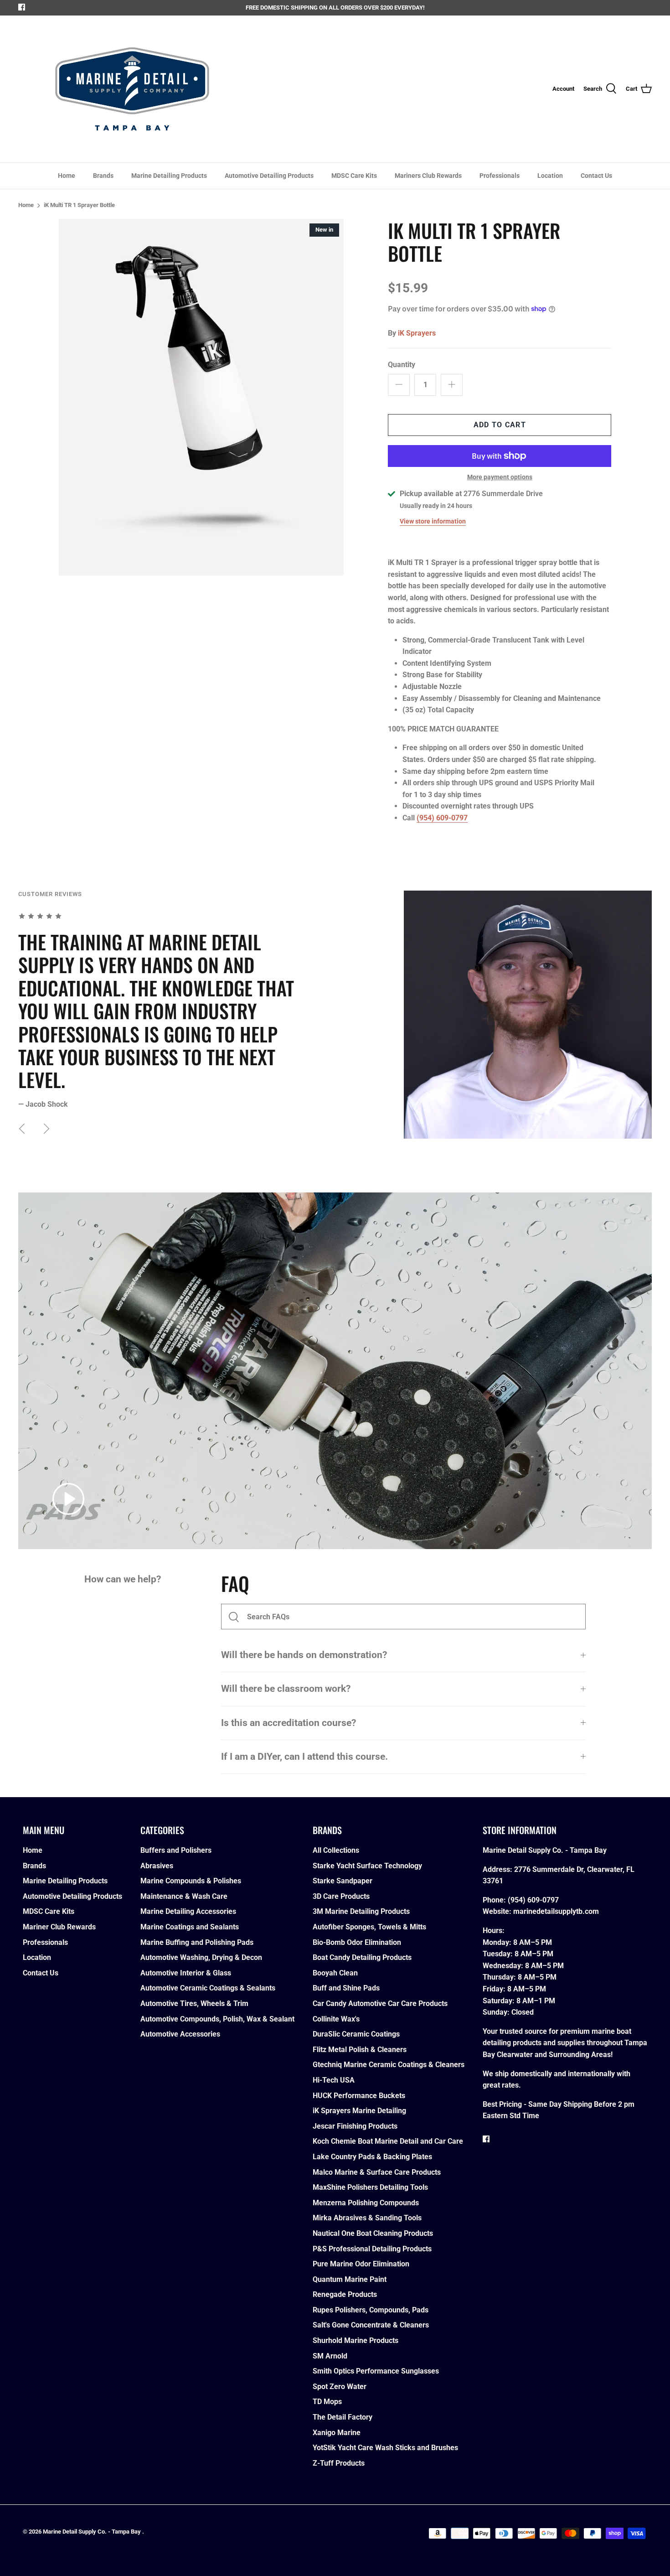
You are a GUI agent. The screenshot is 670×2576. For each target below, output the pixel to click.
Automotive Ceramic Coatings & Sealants (208, 1988)
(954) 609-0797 (442, 818)
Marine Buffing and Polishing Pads (197, 1942)
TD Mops (327, 2402)
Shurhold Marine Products (356, 2340)
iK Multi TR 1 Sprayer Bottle (79, 205)
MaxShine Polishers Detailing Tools (370, 2187)
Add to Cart (500, 425)
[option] (201, 397)
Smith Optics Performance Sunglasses (376, 2371)
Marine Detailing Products (169, 176)
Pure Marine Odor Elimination (361, 2264)
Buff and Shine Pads (346, 1988)
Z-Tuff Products (339, 2463)
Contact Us (596, 176)
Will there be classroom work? (286, 1689)
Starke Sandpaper (343, 1881)
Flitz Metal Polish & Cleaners (360, 2050)
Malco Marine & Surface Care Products (377, 2172)
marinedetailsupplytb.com (556, 1911)
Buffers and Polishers (176, 1850)
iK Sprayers (417, 333)
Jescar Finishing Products (355, 2126)
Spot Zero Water (340, 2387)
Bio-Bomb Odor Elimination (357, 1942)
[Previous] (22, 1129)
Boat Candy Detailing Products (362, 1957)
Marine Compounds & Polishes (191, 1881)
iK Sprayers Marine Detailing (359, 2111)
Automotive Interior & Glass (186, 1973)
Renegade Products (345, 2294)
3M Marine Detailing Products (361, 1911)
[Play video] (68, 1499)
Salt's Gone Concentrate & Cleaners (371, 2325)
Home (67, 176)
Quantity (402, 365)
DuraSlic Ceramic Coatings (356, 2034)
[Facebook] (22, 7)
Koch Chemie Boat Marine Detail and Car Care (388, 2141)
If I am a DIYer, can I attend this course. (304, 1757)
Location (550, 176)
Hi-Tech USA (334, 2080)
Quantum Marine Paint (350, 2279)
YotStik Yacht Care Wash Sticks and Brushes (385, 2448)
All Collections (336, 1850)
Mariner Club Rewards (59, 1927)
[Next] (46, 1129)
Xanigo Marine (337, 2433)
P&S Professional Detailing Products (372, 2249)
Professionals (500, 176)
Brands (103, 176)
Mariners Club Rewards (428, 176)
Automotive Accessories (180, 2034)
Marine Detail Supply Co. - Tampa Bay (93, 2532)
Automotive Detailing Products (269, 176)
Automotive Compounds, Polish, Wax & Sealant (217, 2019)
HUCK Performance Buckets (359, 2096)
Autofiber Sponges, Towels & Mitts (369, 1927)
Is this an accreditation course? (289, 1723)
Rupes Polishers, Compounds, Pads (371, 2310)
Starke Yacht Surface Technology (367, 1866)
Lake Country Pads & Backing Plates (372, 2157)
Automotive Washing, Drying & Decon (201, 1957)
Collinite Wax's (336, 2019)
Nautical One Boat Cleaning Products (373, 2233)
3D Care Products (341, 1896)
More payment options (500, 477)
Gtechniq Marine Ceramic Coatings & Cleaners (389, 2065)
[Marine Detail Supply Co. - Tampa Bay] (132, 89)
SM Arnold (330, 2356)
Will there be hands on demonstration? (304, 1655)
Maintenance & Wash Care (184, 1896)
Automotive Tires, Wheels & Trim (194, 2003)
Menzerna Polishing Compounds (366, 2203)
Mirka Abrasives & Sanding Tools (367, 2218)
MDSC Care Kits (354, 176)
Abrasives (157, 1866)
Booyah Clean (335, 1973)
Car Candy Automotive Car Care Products (380, 2003)
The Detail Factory (343, 2417)
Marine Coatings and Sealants (190, 1927)
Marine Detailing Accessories (188, 1911)
